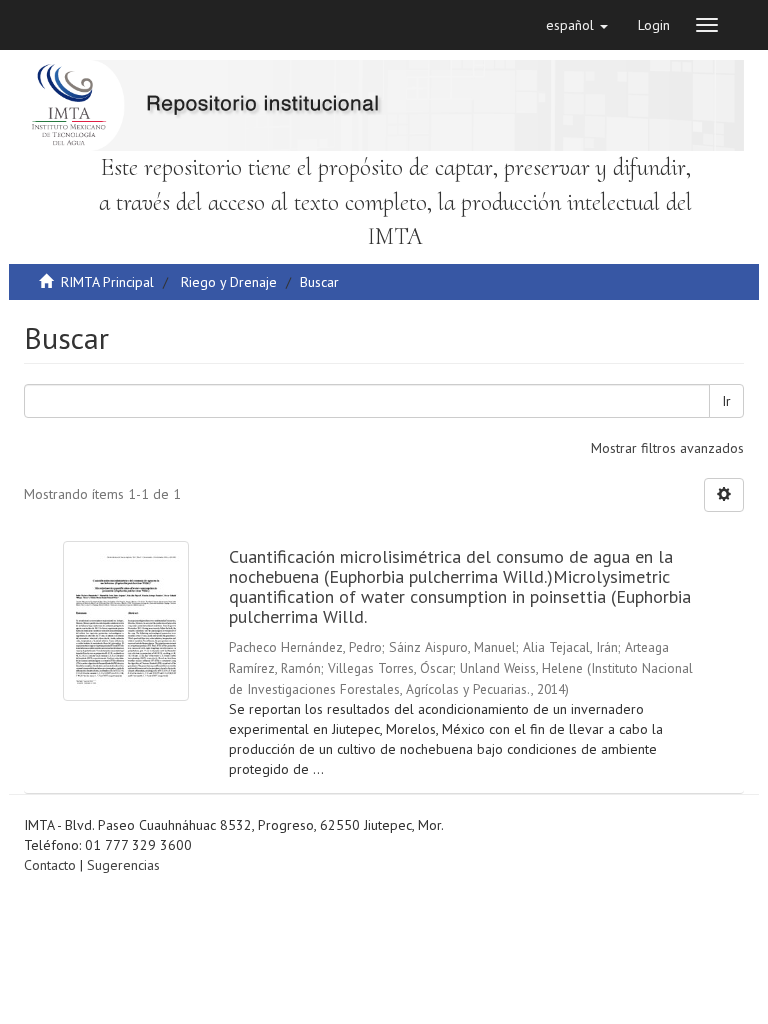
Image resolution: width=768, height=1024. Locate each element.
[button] (577, 25)
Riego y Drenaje (229, 282)
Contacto (50, 865)
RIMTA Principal (107, 282)
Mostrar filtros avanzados (667, 448)
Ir (726, 401)
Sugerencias (123, 865)
